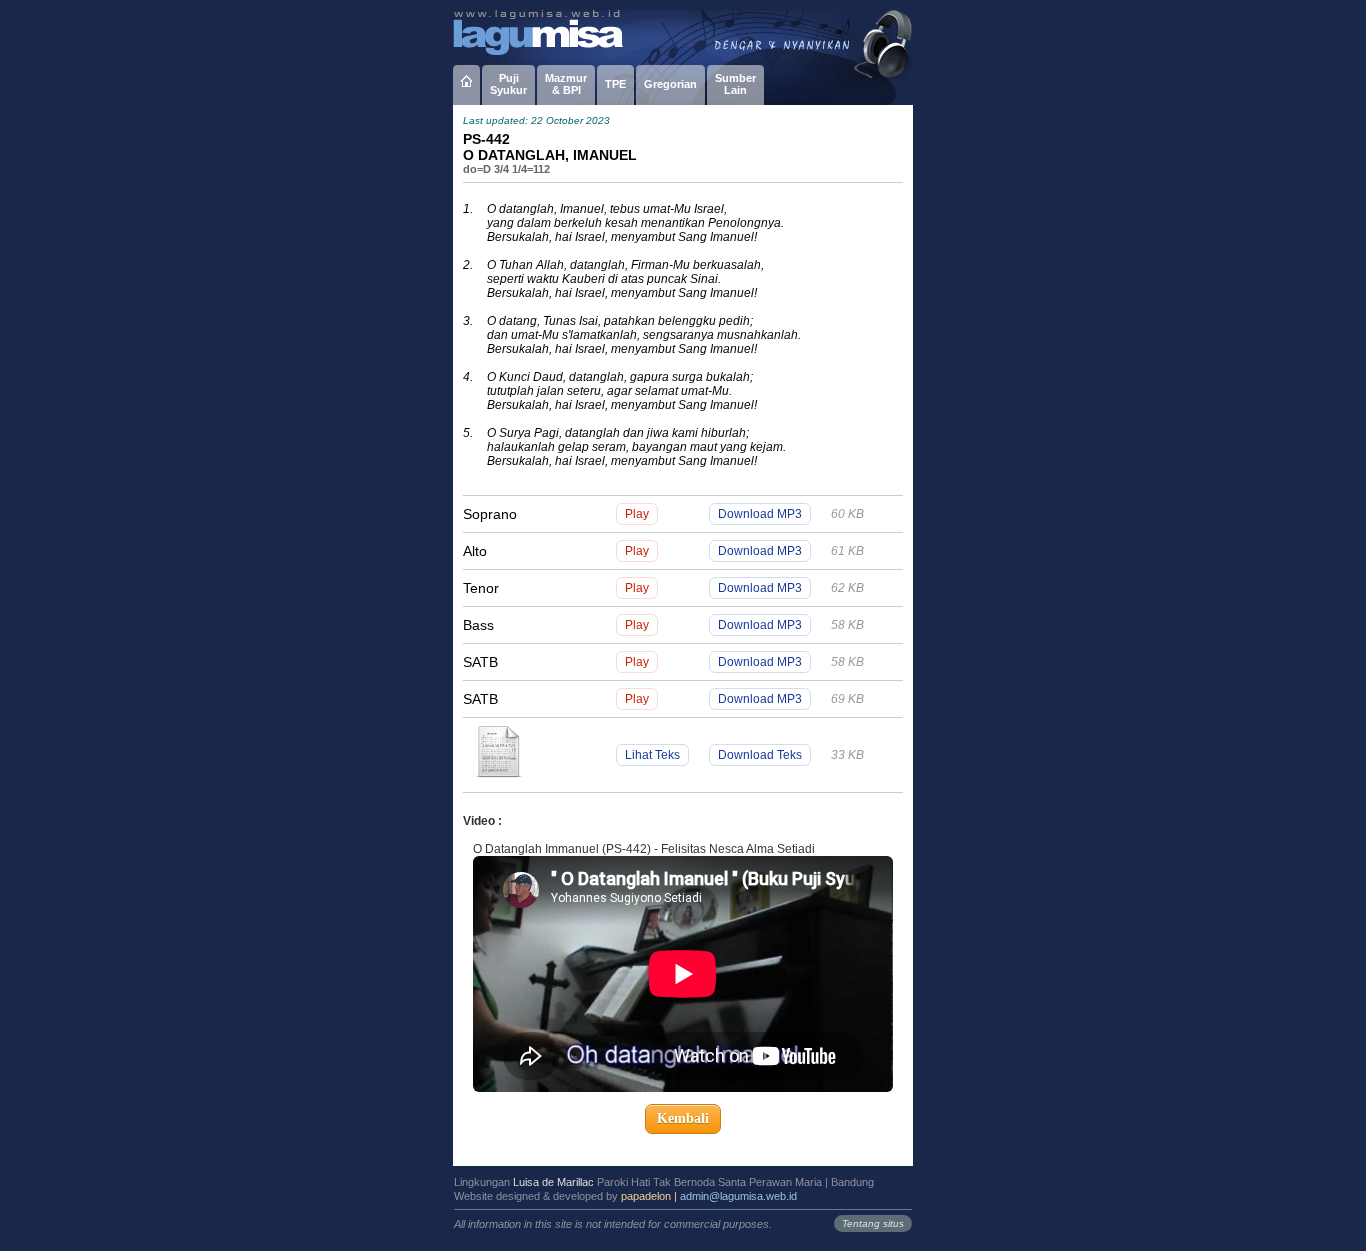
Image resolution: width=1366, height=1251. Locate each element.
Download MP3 (760, 514)
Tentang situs (873, 1223)
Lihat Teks (652, 755)
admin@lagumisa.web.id (738, 1196)
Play (637, 514)
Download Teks (760, 755)
